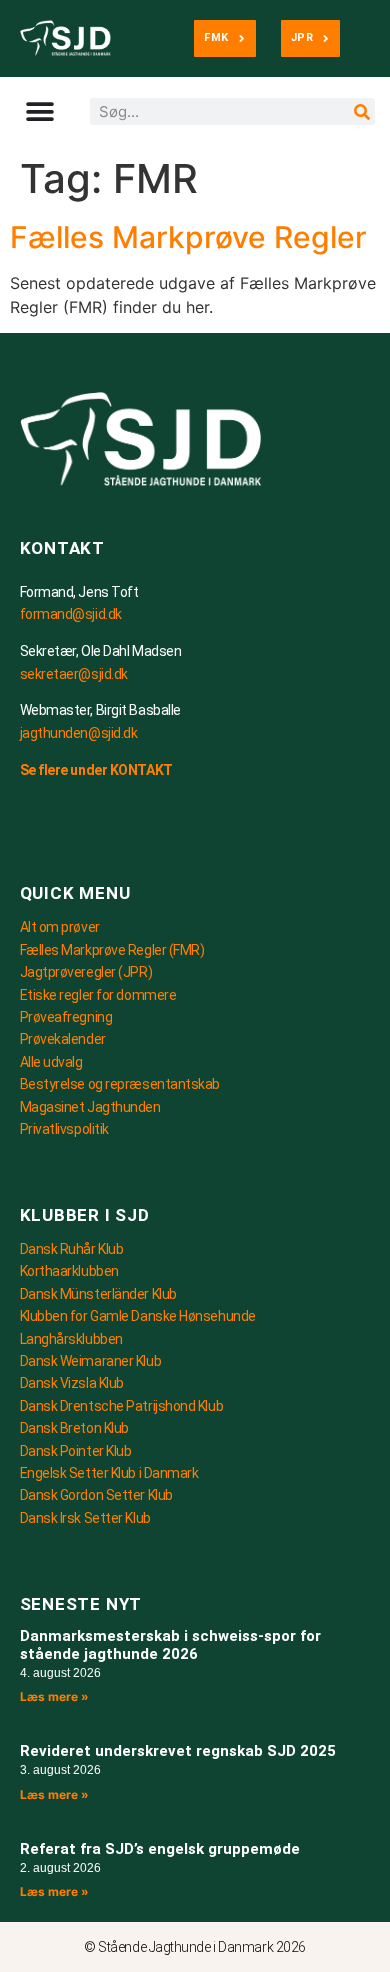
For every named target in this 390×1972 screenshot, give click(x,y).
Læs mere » (54, 1696)
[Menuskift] (27, 112)
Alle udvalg (51, 1062)
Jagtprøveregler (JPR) (86, 972)
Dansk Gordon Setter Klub (96, 1495)
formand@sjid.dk (71, 614)
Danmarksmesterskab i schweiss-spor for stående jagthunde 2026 (170, 1645)
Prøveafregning (66, 1017)
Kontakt (63, 548)
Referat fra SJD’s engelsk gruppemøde (160, 1849)
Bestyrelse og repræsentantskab (120, 1084)
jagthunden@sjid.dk (79, 733)
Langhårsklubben (71, 1339)
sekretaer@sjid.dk (74, 674)
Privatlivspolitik (64, 1129)
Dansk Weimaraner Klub (91, 1361)
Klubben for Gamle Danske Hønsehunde (138, 1316)
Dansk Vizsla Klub (72, 1383)
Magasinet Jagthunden (90, 1107)
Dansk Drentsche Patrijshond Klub (122, 1406)
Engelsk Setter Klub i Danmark (109, 1473)
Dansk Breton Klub (74, 1428)
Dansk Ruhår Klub (72, 1249)
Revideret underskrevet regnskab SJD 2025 (178, 1751)
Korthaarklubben (69, 1271)
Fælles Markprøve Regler (188, 237)
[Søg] (361, 111)
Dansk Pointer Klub (76, 1451)
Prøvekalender (63, 1039)
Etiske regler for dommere (98, 995)
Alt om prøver (60, 927)
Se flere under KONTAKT (96, 770)
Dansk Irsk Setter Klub (85, 1518)
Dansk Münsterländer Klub (98, 1294)
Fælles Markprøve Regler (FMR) (112, 950)
